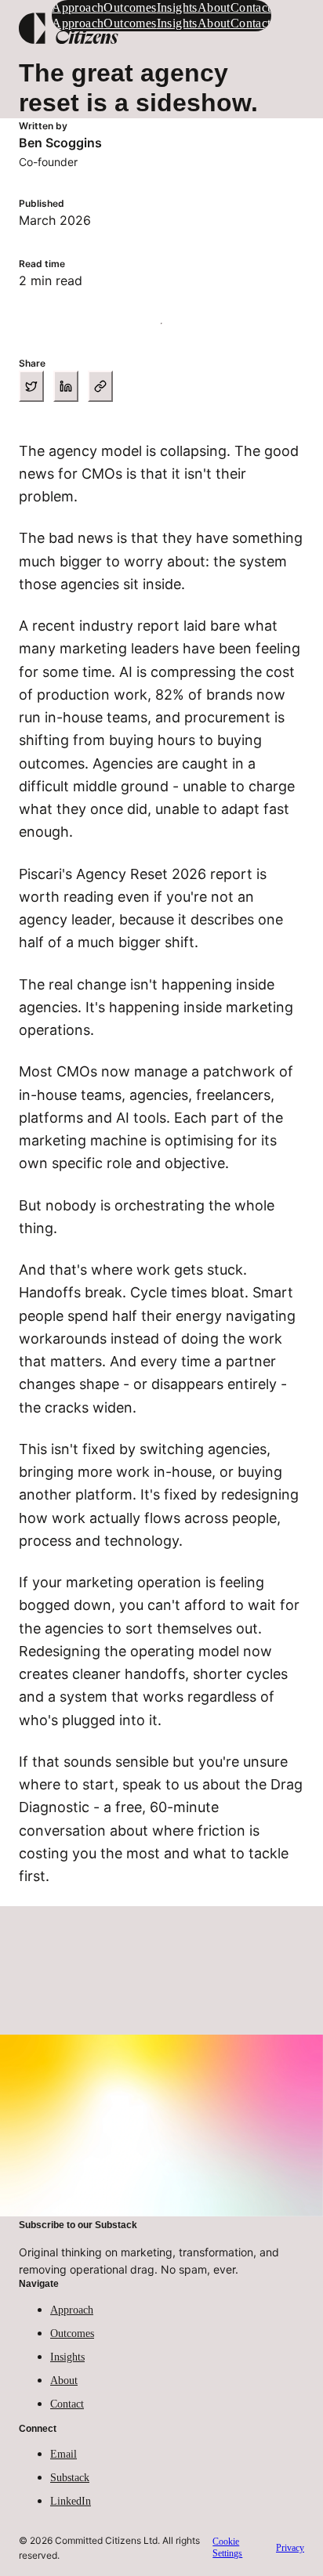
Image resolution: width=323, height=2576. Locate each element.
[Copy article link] (100, 386)
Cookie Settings (227, 2547)
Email (64, 2454)
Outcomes (72, 2334)
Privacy (290, 2548)
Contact (67, 2404)
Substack (70, 2478)
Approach (72, 2310)
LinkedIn (71, 2501)
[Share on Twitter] (31, 386)
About (64, 2381)
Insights (67, 2357)
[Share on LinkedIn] (66, 386)
